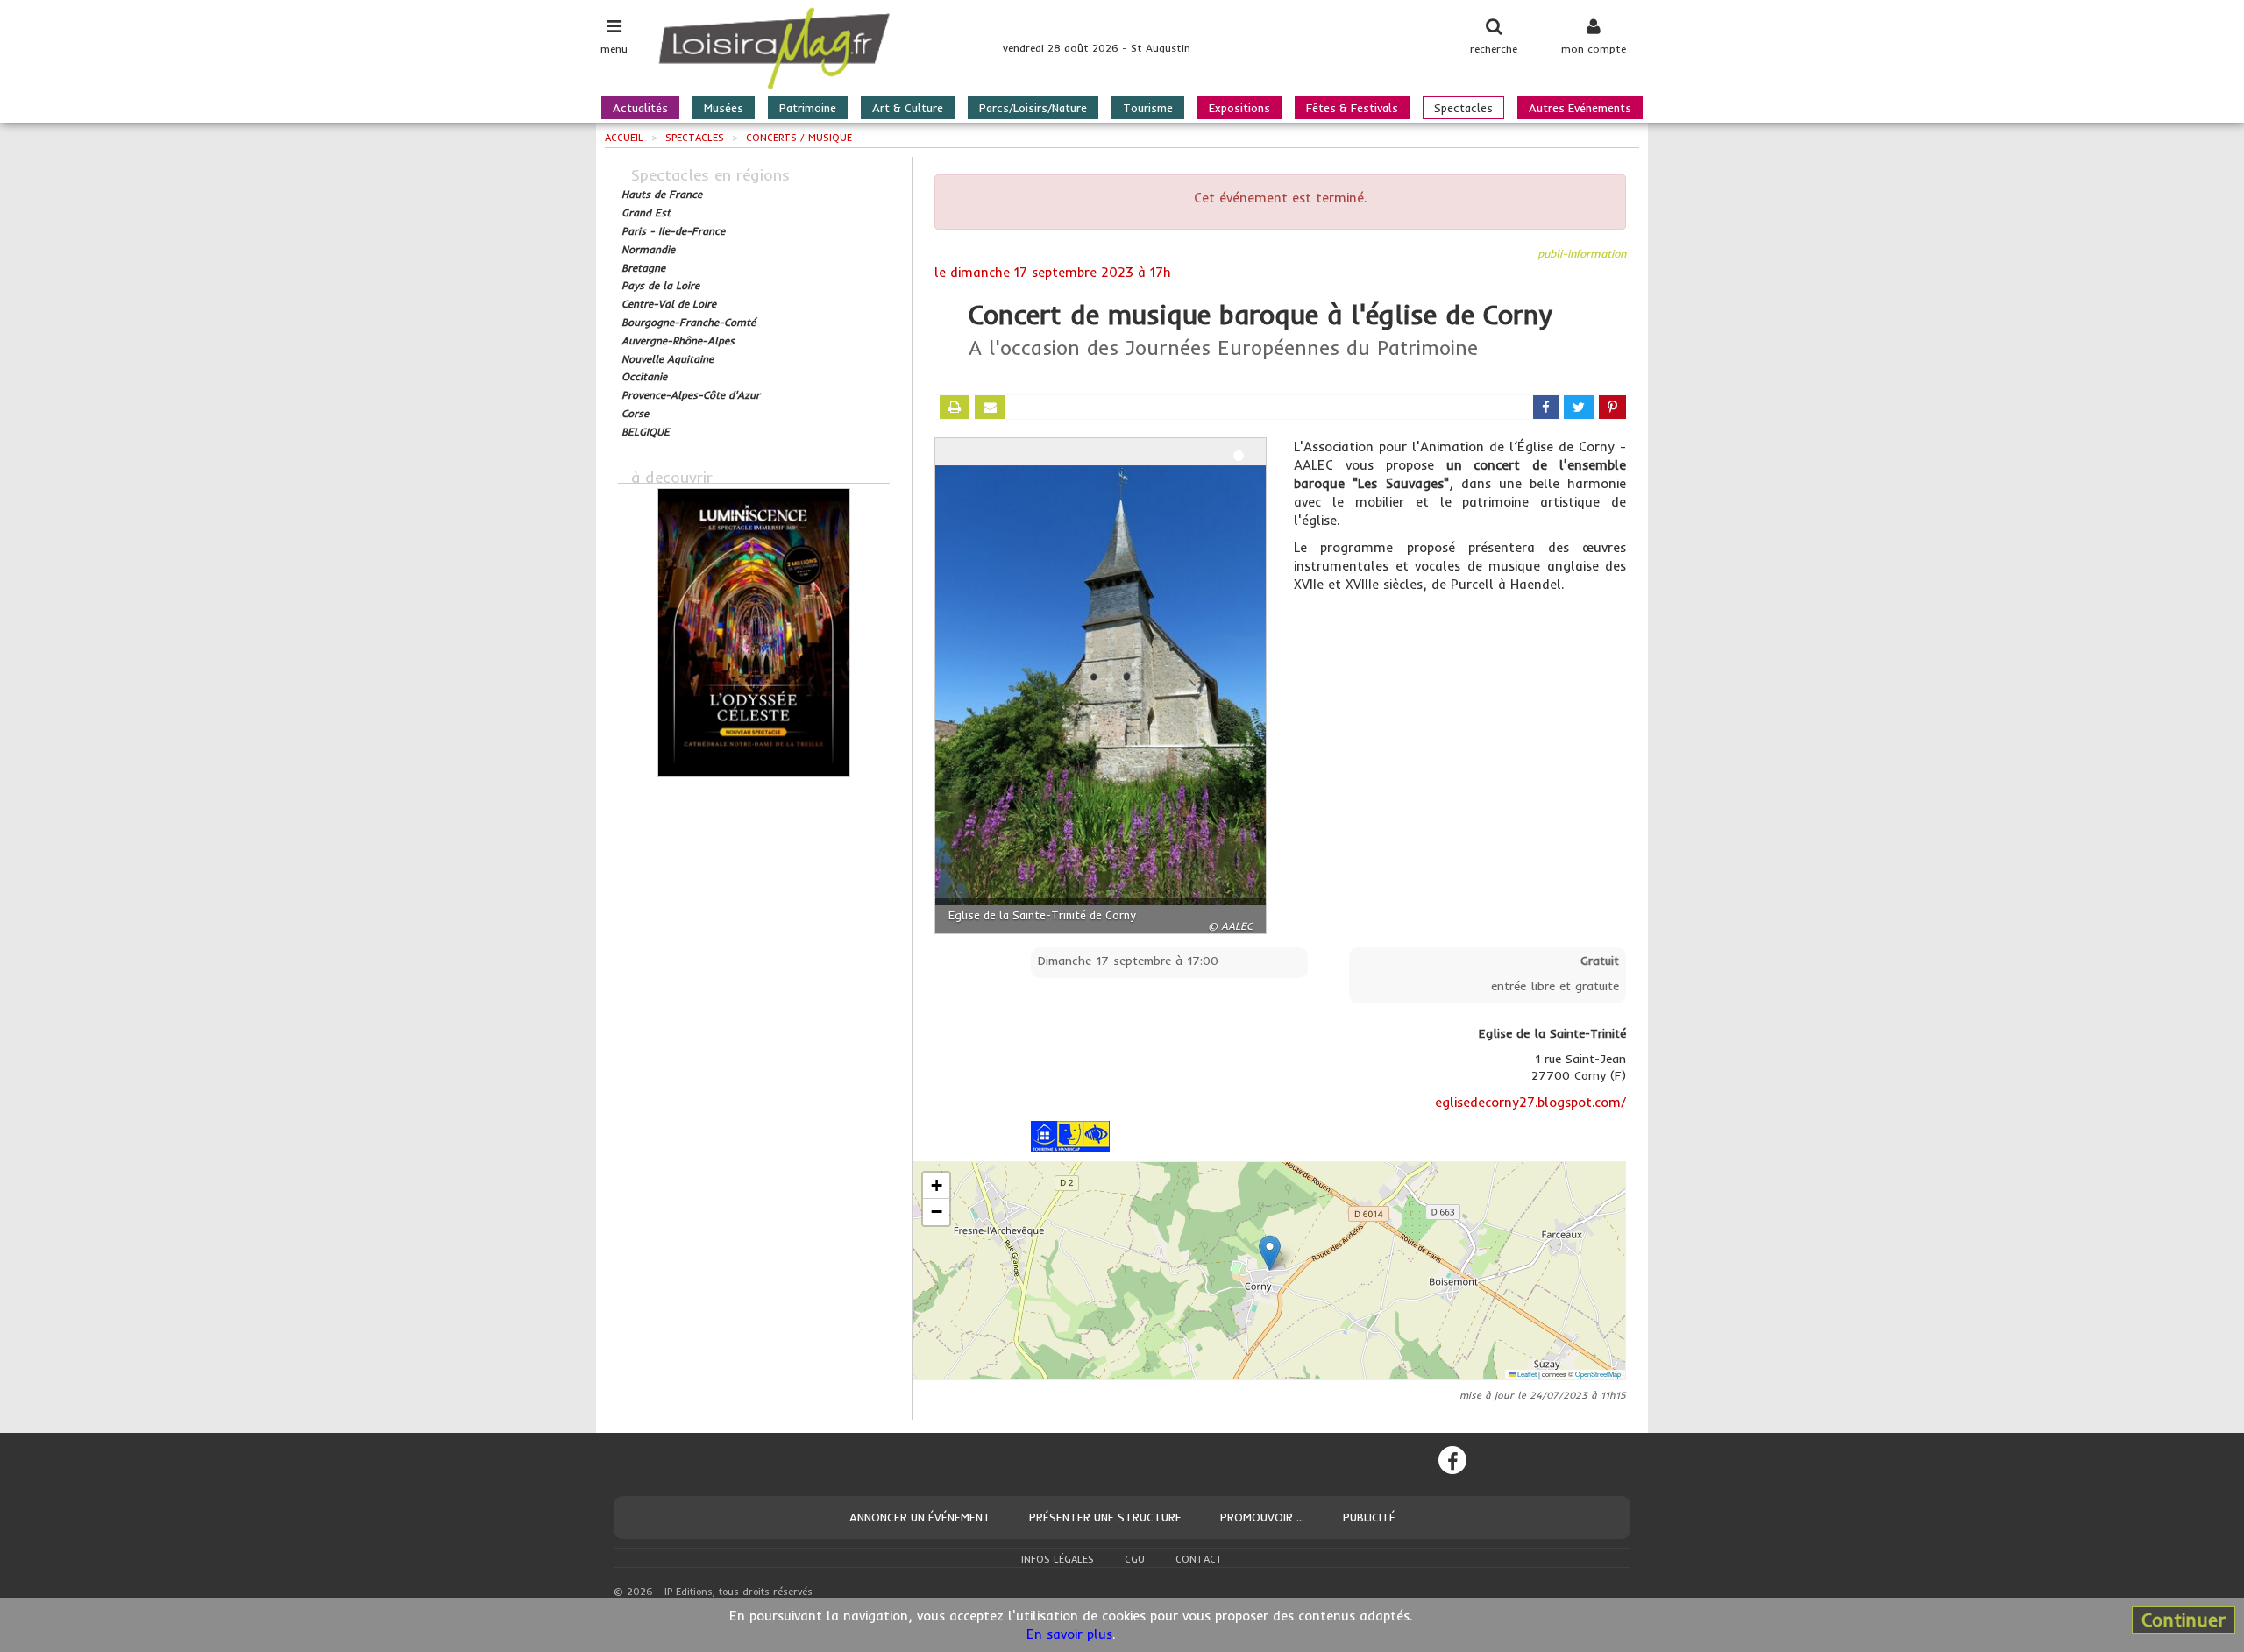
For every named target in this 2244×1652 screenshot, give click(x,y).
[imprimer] (955, 407)
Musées (724, 108)
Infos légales (1058, 1559)
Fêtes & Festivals (1352, 108)
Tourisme (1148, 108)
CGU (1135, 1559)
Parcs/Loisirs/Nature (1033, 108)
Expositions (1239, 108)
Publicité (1369, 1517)
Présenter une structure (1105, 1517)
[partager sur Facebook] (1546, 407)
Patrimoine (808, 108)
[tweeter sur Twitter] (1579, 407)
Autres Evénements (1580, 108)
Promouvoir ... (1262, 1517)
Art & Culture (908, 108)
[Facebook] (1452, 1460)
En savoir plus (1069, 1634)
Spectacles (1463, 108)
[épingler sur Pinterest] (1612, 407)
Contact (1199, 1559)
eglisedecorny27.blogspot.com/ (1530, 1102)
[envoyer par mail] (990, 407)
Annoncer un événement (920, 1517)
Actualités (640, 108)
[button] (1270, 1253)
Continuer (2184, 1620)
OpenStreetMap (1598, 1374)
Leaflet (1526, 1374)
